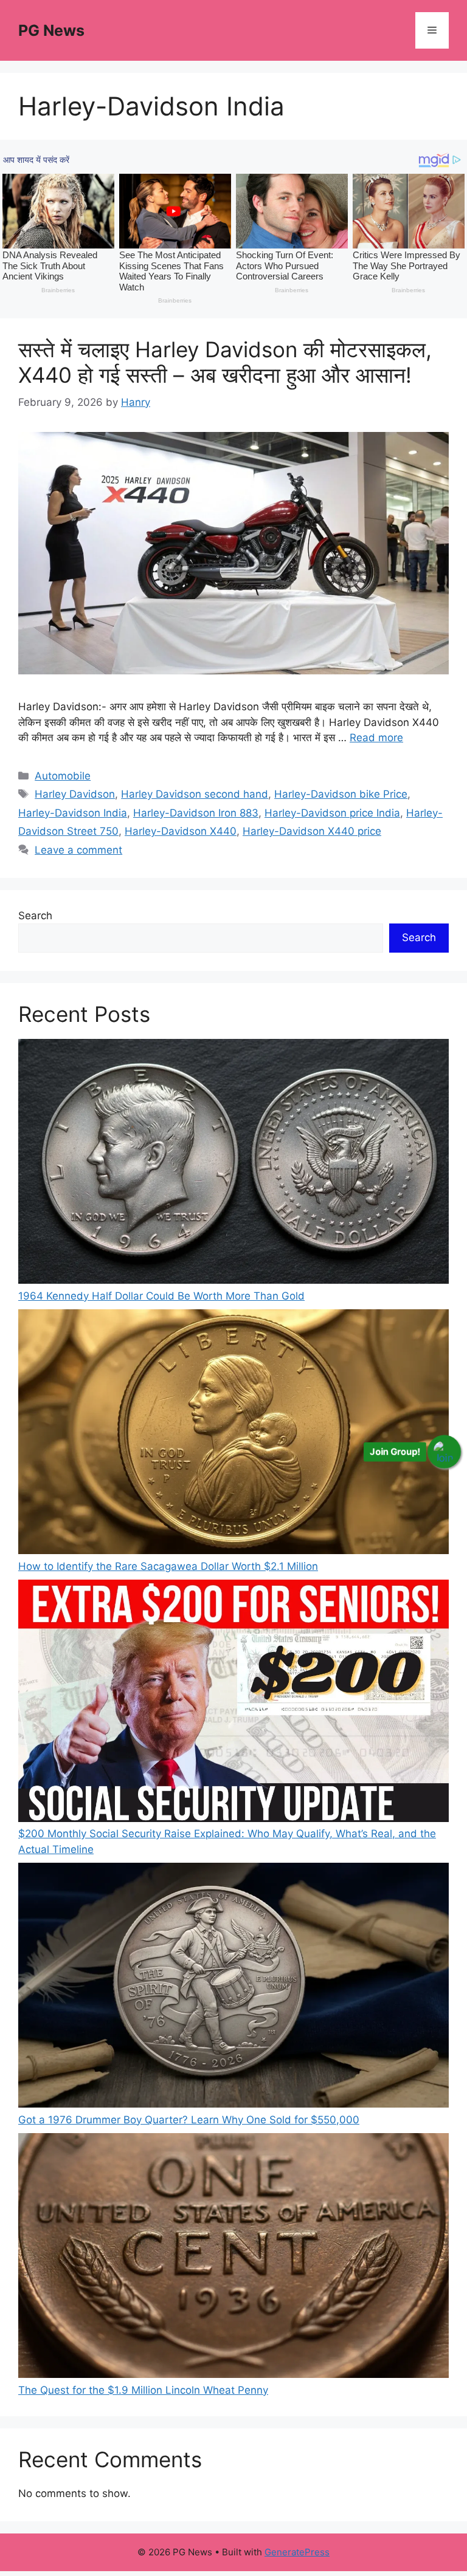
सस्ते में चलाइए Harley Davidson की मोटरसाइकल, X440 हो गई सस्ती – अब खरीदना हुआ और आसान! (225, 362)
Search (35, 916)
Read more (376, 738)
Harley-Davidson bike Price (341, 794)
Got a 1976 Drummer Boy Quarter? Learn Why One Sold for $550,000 (189, 2120)
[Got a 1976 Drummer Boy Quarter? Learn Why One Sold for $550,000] (233, 1988)
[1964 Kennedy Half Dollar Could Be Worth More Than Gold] (233, 1164)
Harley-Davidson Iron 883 (196, 813)
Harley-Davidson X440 (181, 831)
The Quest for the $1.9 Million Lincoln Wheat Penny (143, 2390)
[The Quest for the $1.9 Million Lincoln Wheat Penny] (233, 2258)
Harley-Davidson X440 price (312, 831)
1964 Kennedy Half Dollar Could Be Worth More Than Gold (161, 1296)
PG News (51, 30)
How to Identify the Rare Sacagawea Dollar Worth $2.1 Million (168, 1566)
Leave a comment (78, 850)
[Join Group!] (444, 1451)
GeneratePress (297, 2552)
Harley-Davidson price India (332, 813)
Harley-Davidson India (73, 813)
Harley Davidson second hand (195, 794)
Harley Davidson (75, 794)
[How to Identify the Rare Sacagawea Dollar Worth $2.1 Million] (233, 1434)
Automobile (63, 776)
